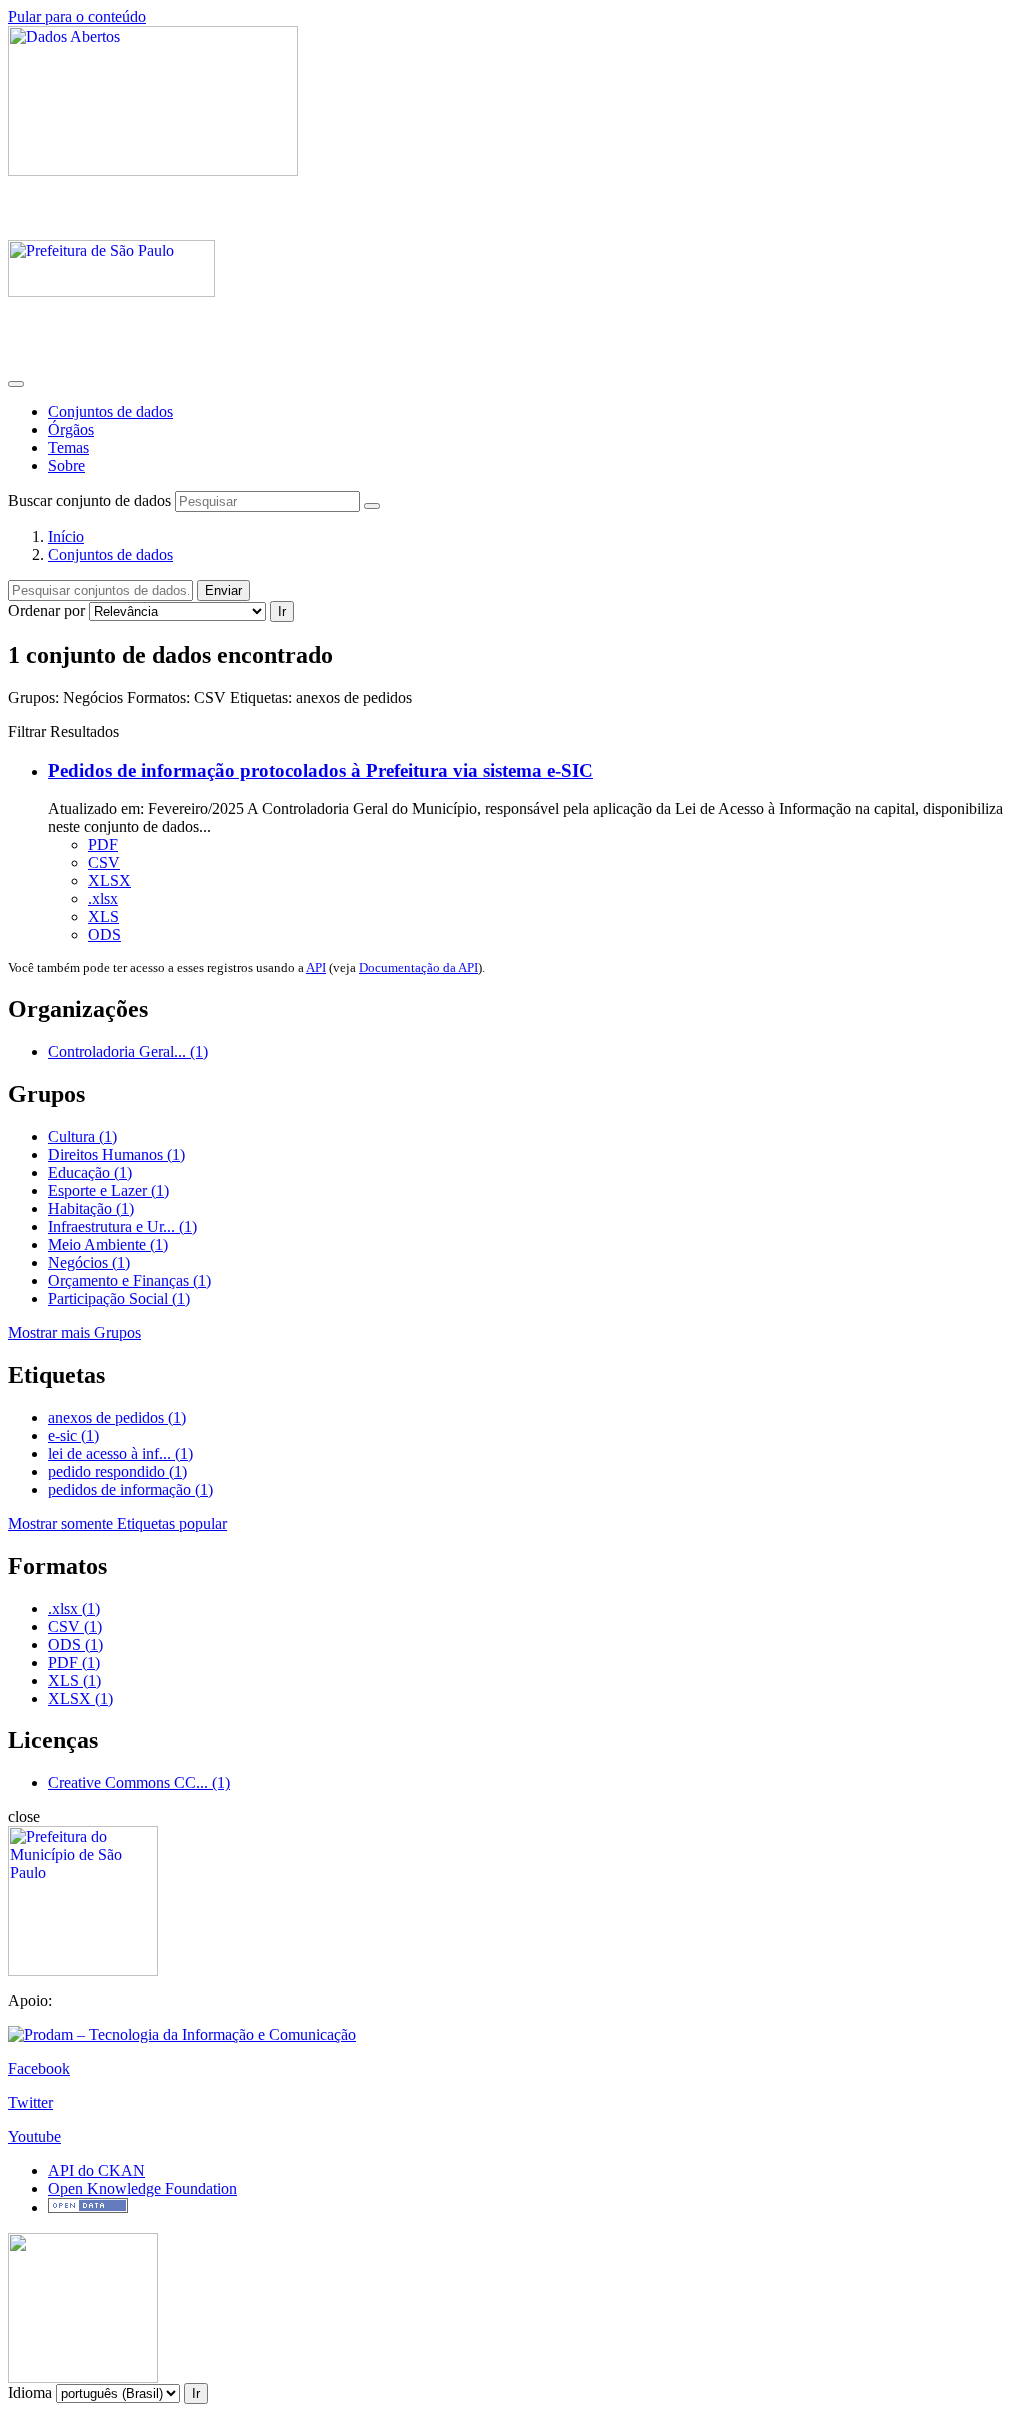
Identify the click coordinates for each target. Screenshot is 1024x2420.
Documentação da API (418, 967)
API (316, 967)
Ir (282, 611)
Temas (68, 447)
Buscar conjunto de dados (89, 500)
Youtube (34, 2136)
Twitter (30, 2102)
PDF (103, 844)
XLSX (109, 880)
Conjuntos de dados (110, 411)
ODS (104, 934)
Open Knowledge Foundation (142, 2188)
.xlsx (103, 898)
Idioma (30, 2392)
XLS (103, 916)
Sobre (66, 465)
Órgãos (71, 429)
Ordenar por (46, 610)
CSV (104, 862)
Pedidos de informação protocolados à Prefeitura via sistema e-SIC (320, 770)
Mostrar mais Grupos (74, 1332)
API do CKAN (96, 2170)
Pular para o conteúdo (77, 16)
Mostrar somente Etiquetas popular (117, 1523)
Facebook (39, 2068)
